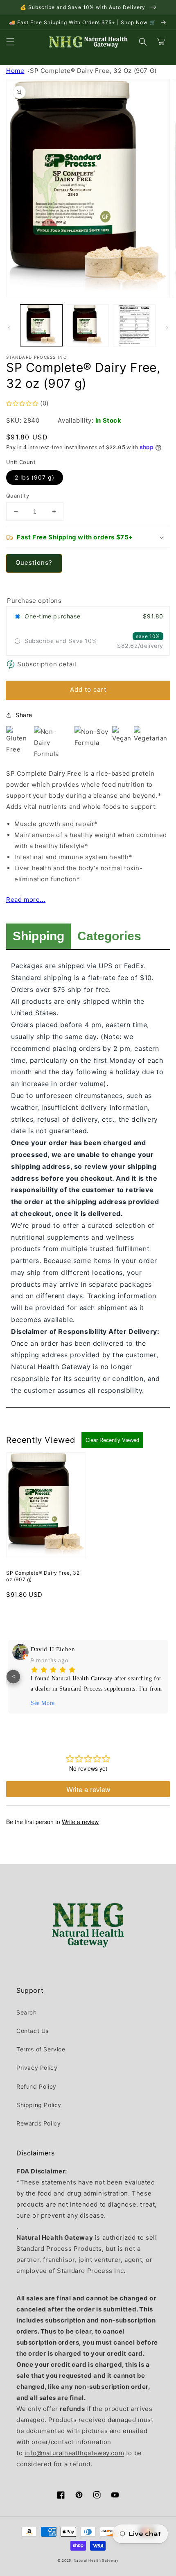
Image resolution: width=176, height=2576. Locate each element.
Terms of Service (41, 2049)
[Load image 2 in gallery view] (88, 326)
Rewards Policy (38, 2123)
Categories (109, 936)
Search (27, 2012)
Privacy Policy (37, 2068)
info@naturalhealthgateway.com (74, 2453)
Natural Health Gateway (96, 2560)
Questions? (34, 563)
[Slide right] (167, 328)
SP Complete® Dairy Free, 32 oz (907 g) (93, 71)
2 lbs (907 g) (35, 477)
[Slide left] (9, 328)
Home (15, 71)
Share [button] (24, 715)
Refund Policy (36, 2086)
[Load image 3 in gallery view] (134, 326)
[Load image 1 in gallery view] (41, 326)
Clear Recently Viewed (112, 1440)
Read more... (26, 900)
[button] (10, 42)
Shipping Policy (39, 2105)
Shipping (38, 936)
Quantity (18, 496)
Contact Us (33, 2031)
